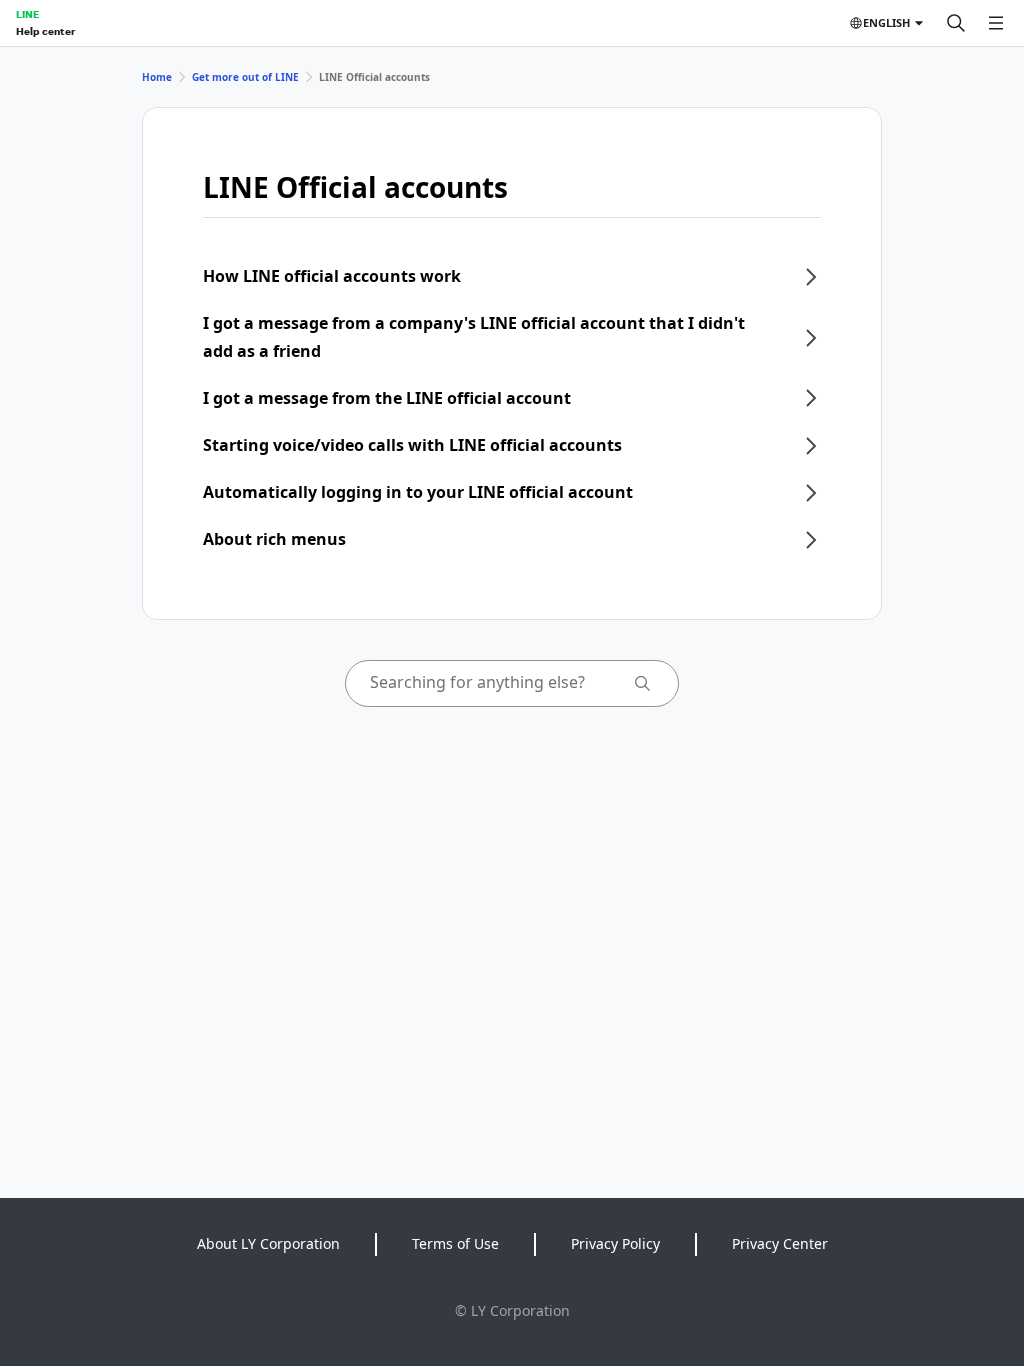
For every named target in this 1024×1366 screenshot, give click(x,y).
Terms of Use (455, 1243)
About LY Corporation (268, 1243)
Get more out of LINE (245, 77)
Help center (45, 31)
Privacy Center (780, 1243)
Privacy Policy (615, 1243)
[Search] (956, 23)
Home (157, 77)
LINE (27, 14)
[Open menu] (996, 23)
